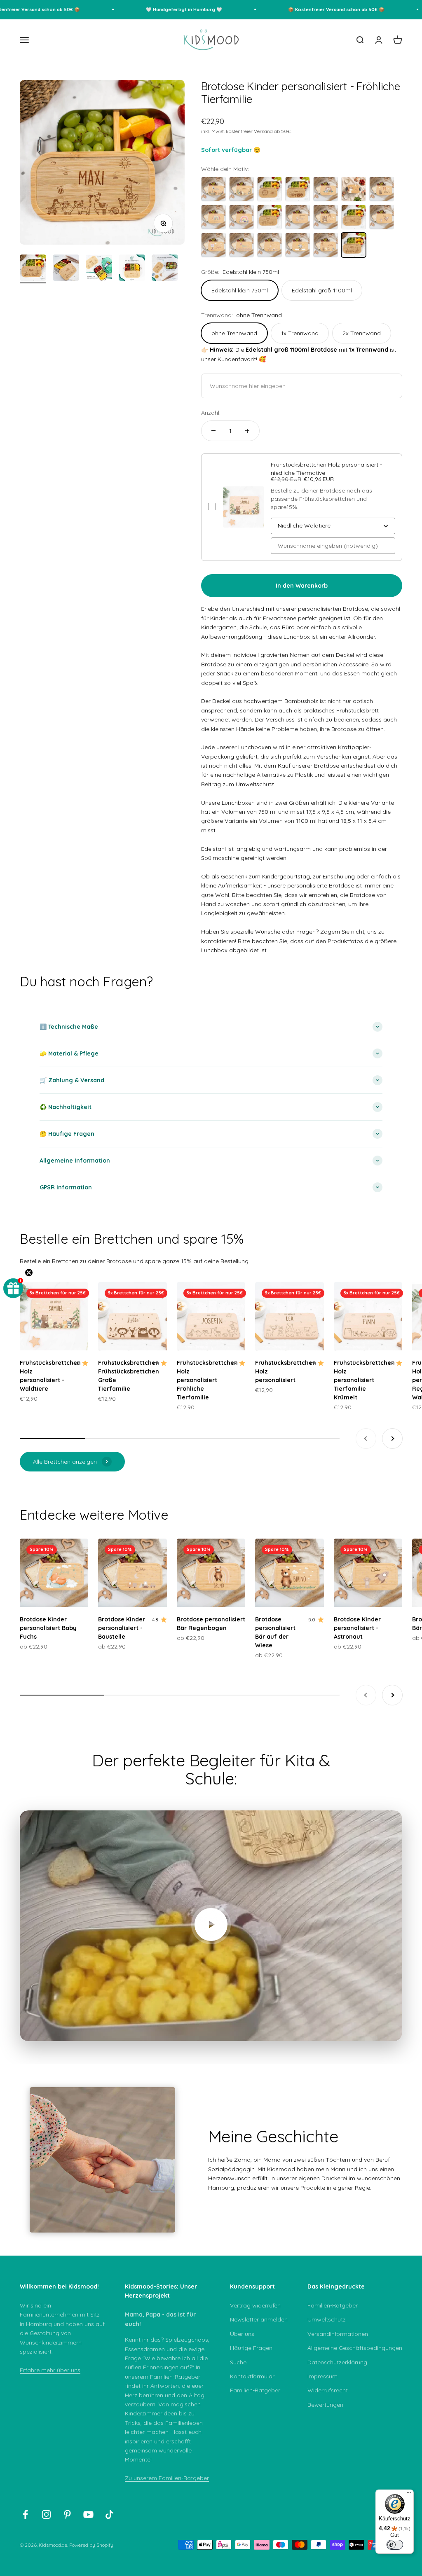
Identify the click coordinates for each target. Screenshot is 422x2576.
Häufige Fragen (251, 2348)
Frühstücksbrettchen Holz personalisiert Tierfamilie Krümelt (364, 1380)
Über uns (242, 2334)
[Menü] (409, 2494)
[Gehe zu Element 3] (99, 269)
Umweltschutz (327, 2319)
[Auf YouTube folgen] (88, 2514)
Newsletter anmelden (259, 2319)
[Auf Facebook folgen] (25, 2514)
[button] (13, 1288)
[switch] (395, 2545)
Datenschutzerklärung (337, 2362)
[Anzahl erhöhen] (247, 431)
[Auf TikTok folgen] (109, 2514)
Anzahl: (211, 413)
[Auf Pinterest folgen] (67, 2514)
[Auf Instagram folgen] (46, 2514)
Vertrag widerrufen (255, 2305)
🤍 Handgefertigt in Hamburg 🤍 (160, 9)
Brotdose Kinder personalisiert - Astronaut (357, 1628)
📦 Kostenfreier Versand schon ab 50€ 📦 (312, 9)
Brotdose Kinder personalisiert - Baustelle (122, 1628)
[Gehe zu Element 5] (165, 269)
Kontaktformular (252, 2376)
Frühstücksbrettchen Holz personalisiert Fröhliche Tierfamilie (207, 1380)
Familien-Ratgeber (255, 2390)
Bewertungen (325, 2405)
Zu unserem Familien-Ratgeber (167, 2478)
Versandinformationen (338, 2334)
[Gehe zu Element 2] (66, 269)
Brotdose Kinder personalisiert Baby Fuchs (48, 1628)
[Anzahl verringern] (213, 431)
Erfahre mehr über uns (50, 2370)
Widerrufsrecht (328, 2390)
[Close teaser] (29, 1273)
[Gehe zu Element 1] (33, 269)
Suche (238, 2362)
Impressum (322, 2376)
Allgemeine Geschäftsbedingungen (355, 2348)
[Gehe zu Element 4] (132, 269)
